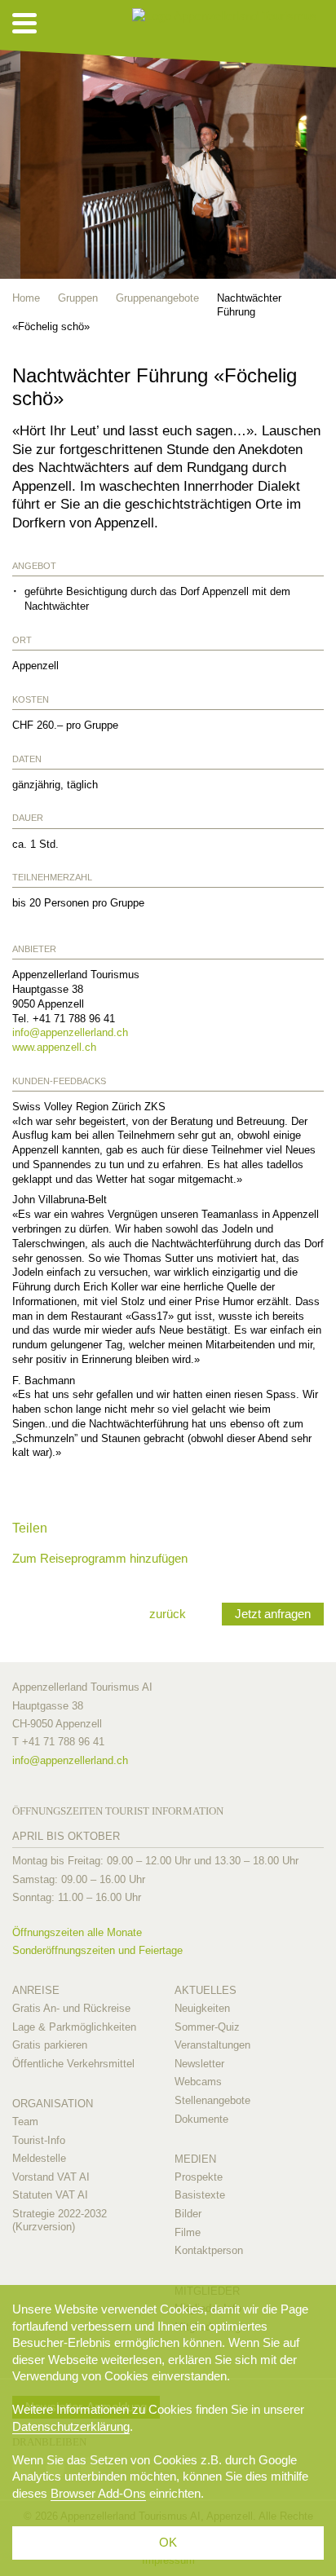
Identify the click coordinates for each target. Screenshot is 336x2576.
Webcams (198, 2082)
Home (26, 298)
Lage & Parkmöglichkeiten (74, 2027)
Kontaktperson (209, 2250)
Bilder (188, 2214)
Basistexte (200, 2195)
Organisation (53, 2104)
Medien (195, 2159)
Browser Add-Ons (98, 2493)
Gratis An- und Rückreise (71, 2008)
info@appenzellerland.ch (70, 1032)
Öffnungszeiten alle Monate (77, 1932)
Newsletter (199, 2064)
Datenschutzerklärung (71, 2426)
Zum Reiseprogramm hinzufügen (100, 1558)
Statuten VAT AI (50, 2195)
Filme (188, 2232)
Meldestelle (39, 2158)
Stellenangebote (212, 2100)
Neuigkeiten (202, 2008)
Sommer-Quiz (207, 2027)
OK (168, 2542)
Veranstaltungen (212, 2045)
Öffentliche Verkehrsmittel (73, 2064)
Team (25, 2122)
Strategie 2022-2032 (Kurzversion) (60, 2220)
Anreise (36, 1990)
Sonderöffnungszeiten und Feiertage (97, 1950)
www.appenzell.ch (54, 1047)
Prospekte (199, 2177)
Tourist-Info (39, 2140)
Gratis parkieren (50, 2045)
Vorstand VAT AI (51, 2177)
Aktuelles (206, 1990)
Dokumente (201, 2119)
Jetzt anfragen (273, 1614)
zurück (168, 1614)
